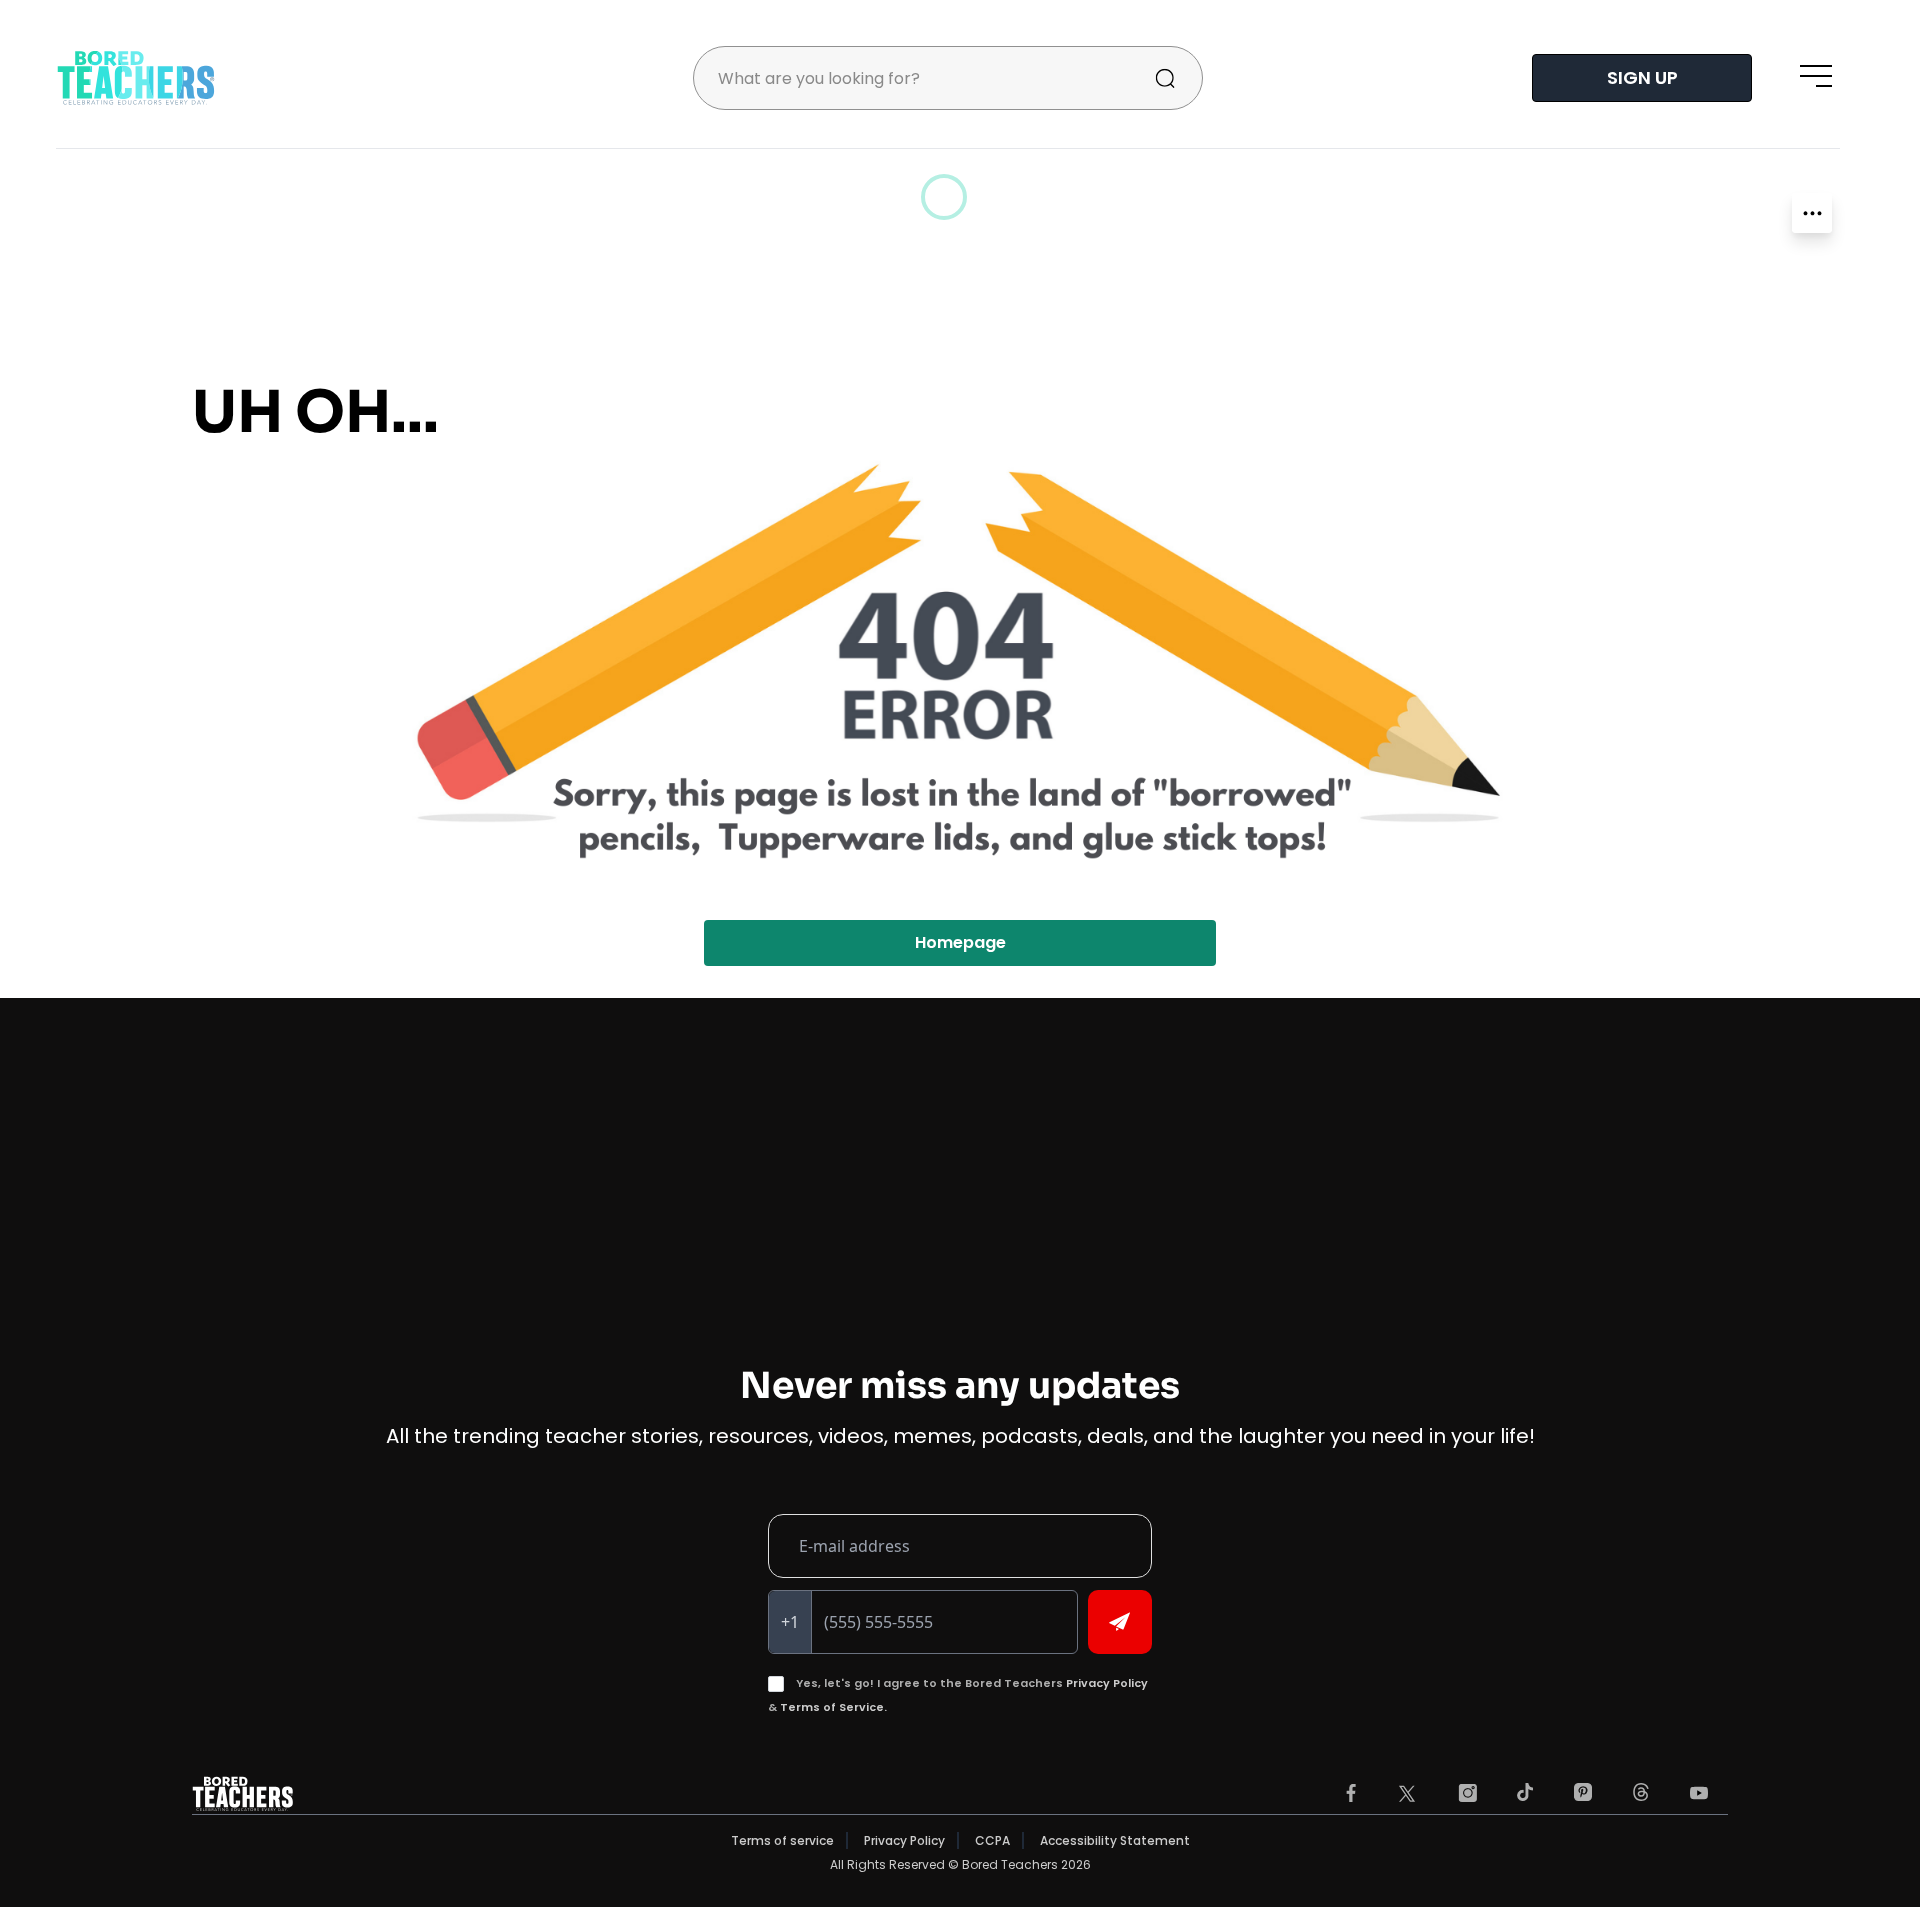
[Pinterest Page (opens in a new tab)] (1582, 1792)
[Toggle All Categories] (1812, 213)
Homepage (960, 942)
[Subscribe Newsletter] (1120, 1622)
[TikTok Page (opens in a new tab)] (1525, 1792)
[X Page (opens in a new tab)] (1407, 1794)
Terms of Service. (833, 1707)
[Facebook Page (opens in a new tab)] (1351, 1792)
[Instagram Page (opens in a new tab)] (1467, 1792)
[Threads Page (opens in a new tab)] (1641, 1792)
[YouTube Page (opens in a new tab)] (1699, 1793)
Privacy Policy (1107, 1683)
